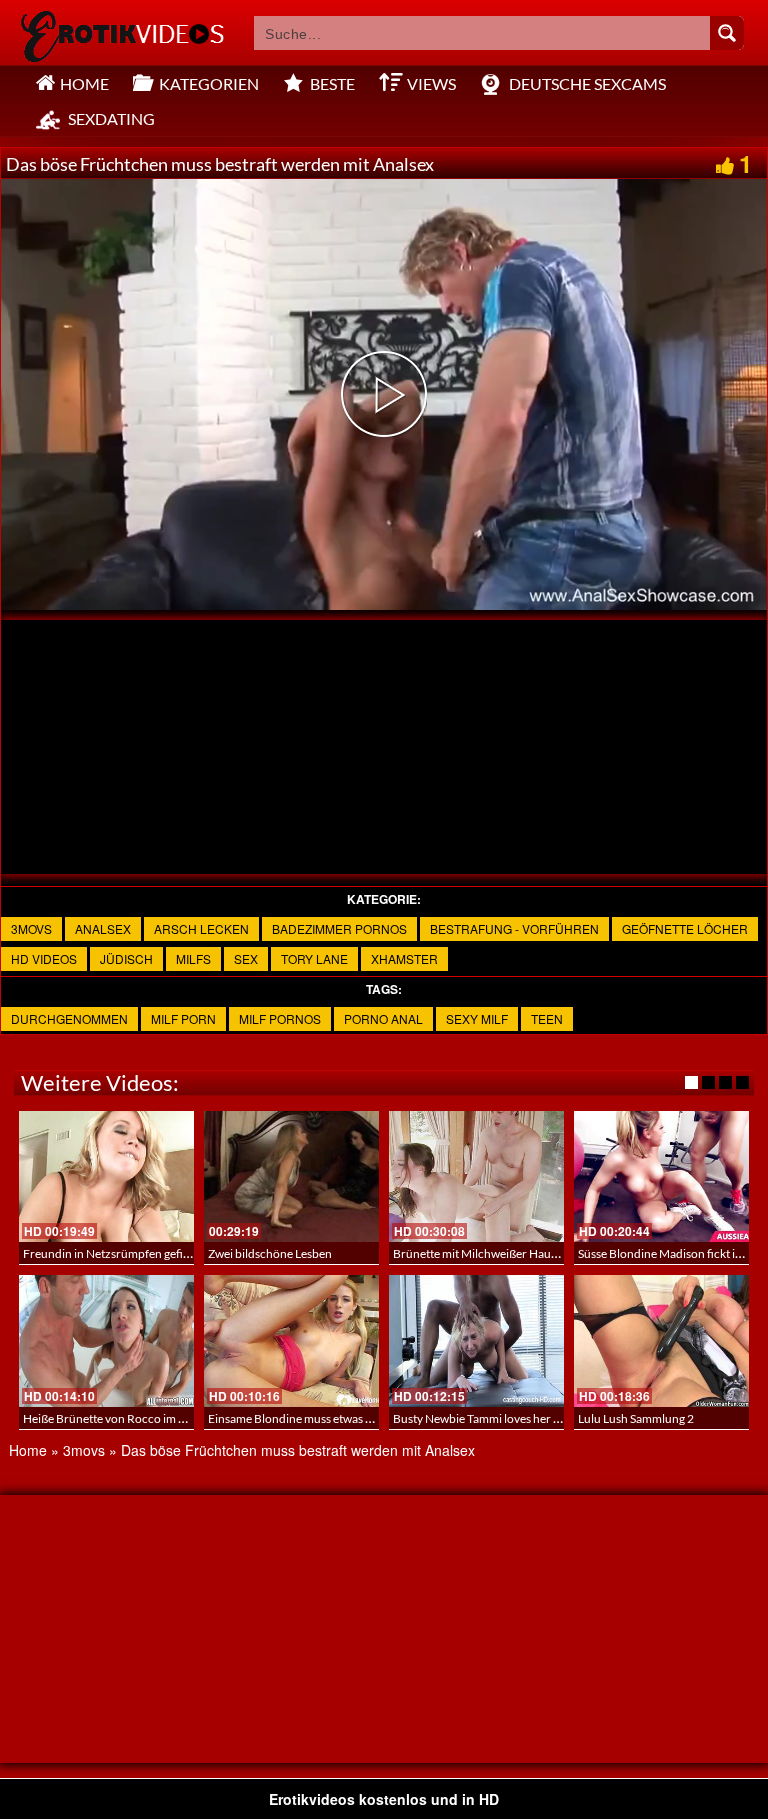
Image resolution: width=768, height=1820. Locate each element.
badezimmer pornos (339, 928)
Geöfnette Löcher (685, 928)
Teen (547, 1018)
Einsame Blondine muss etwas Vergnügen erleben (336, 1418)
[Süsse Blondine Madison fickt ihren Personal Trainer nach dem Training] (661, 1176)
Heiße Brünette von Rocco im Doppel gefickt (138, 1418)
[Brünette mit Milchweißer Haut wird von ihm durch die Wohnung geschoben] (476, 1176)
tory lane (314, 958)
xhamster (404, 958)
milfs (193, 958)
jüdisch (126, 958)
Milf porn (183, 1018)
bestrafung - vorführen (514, 928)
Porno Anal (383, 1018)
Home (28, 1450)
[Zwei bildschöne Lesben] (291, 1176)
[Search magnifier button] (727, 33)
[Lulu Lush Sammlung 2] (661, 1340)
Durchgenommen (69, 1018)
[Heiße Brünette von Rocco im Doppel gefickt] (106, 1340)
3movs (31, 928)
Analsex (103, 928)
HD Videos (44, 958)
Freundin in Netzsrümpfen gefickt (111, 1253)
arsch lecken (201, 928)
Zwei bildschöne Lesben (270, 1253)
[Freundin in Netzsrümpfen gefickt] (106, 1176)
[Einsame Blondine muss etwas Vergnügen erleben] (291, 1340)
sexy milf (477, 1018)
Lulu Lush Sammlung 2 (636, 1418)
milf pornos (280, 1018)
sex (246, 958)
